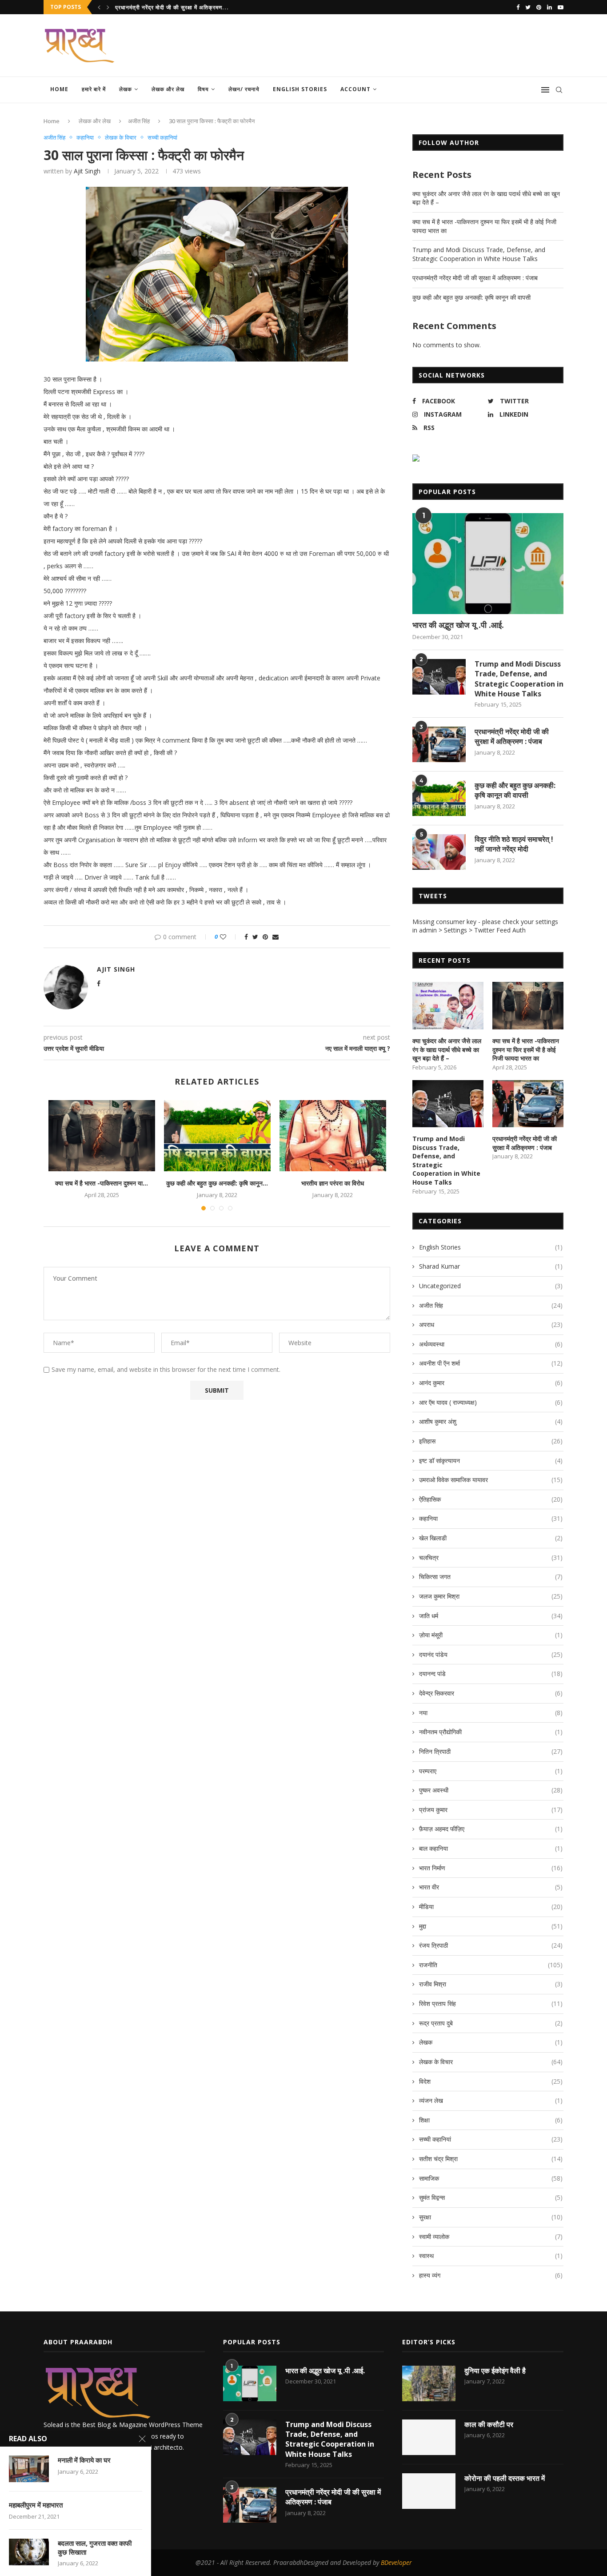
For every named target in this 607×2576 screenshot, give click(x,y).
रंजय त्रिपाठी (491, 1945)
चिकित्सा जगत (491, 1577)
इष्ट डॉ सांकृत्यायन (491, 1461)
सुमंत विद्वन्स (491, 2197)
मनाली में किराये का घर (84, 2460)
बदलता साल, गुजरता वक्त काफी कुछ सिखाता (95, 2548)
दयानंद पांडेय (491, 1654)
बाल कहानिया (491, 1848)
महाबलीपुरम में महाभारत (36, 2505)
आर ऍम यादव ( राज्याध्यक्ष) (491, 1402)
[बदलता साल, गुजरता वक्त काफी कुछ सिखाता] (29, 2552)
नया (491, 1713)
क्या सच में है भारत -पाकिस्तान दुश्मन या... (102, 1183)
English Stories (300, 89)
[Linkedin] (549, 7)
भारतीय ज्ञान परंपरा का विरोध (333, 1183)
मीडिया (491, 1907)
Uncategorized (491, 1286)
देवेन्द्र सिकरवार (491, 1693)
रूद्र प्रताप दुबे (491, 2023)
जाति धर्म (491, 1616)
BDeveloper (396, 2562)
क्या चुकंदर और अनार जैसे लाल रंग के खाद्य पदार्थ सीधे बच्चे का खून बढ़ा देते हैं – (447, 1049)
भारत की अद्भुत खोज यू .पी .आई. (458, 625)
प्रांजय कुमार (491, 1810)
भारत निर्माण (491, 1868)
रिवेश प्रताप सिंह (491, 2003)
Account (355, 89)
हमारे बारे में (94, 89)
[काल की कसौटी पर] (429, 2437)
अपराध (491, 1324)
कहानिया (85, 138)
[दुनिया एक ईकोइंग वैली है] (429, 2383)
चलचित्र (491, 1557)
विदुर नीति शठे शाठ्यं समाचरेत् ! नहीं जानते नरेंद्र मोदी (514, 844)
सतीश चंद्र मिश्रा (491, 2159)
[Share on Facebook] (246, 937)
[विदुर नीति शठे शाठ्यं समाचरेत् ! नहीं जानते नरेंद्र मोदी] (439, 852)
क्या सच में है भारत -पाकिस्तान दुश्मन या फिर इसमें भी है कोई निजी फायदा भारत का (526, 1049)
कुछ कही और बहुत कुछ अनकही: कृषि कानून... (217, 1183)
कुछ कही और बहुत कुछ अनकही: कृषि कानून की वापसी (471, 297)
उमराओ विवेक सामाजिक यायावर (491, 1480)
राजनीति (491, 1965)
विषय (203, 89)
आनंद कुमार (491, 1383)
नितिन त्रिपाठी (491, 1751)
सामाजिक (491, 2178)
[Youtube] (561, 7)
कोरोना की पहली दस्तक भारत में (505, 2478)
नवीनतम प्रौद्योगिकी (491, 1732)
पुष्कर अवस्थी (491, 1790)
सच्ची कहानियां (162, 138)
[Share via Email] (276, 937)
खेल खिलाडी (491, 1538)
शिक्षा (491, 2120)
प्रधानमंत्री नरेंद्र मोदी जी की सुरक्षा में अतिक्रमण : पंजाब (475, 278)
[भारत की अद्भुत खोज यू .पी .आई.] (488, 564)
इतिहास (491, 1441)
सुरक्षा (491, 2217)
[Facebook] (518, 7)
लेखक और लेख (168, 89)
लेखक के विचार (121, 138)
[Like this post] (229, 937)
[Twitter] (528, 7)
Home (59, 89)
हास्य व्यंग (491, 2275)
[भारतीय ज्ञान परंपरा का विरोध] (333, 1136)
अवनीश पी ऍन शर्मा (491, 1363)
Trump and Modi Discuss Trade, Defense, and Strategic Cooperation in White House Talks (479, 254)
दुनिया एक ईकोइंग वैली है (495, 2371)
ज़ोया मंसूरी (491, 1635)
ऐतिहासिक (491, 1499)
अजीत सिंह (139, 121)
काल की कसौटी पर (489, 2424)
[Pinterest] (539, 7)
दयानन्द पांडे (491, 1674)
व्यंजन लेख (491, 2100)
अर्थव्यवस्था (491, 1344)
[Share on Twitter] (255, 937)
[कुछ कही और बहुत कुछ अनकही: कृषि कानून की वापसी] (217, 1136)
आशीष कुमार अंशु (491, 1421)
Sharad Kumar (491, 1266)
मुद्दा (491, 1926)
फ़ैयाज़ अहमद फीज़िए (491, 1829)
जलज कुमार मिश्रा (491, 1596)
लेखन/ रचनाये (244, 89)
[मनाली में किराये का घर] (29, 2469)
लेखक (126, 89)
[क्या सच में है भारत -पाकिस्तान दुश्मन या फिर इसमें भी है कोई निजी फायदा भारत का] (102, 1136)
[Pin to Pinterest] (265, 937)
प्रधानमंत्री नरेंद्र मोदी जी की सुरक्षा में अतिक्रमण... (172, 7)
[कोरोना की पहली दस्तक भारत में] (429, 2491)
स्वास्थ (491, 2256)
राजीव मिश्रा (491, 1984)
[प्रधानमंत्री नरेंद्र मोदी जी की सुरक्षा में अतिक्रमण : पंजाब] (439, 744)
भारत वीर (491, 1887)
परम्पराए (491, 1771)
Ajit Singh (87, 171)
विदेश (491, 2081)
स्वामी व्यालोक (491, 2236)
